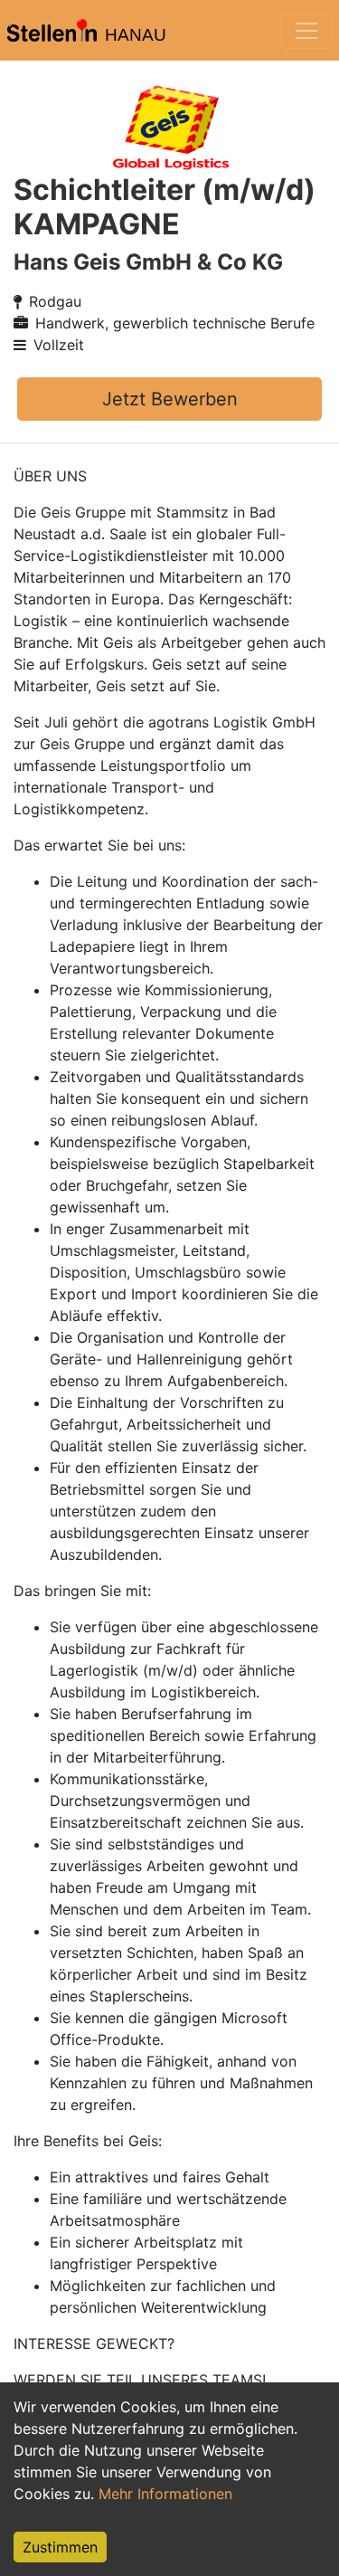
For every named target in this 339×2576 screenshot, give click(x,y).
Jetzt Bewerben (170, 399)
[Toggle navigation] (306, 31)
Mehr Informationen (165, 2494)
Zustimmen (60, 2547)
